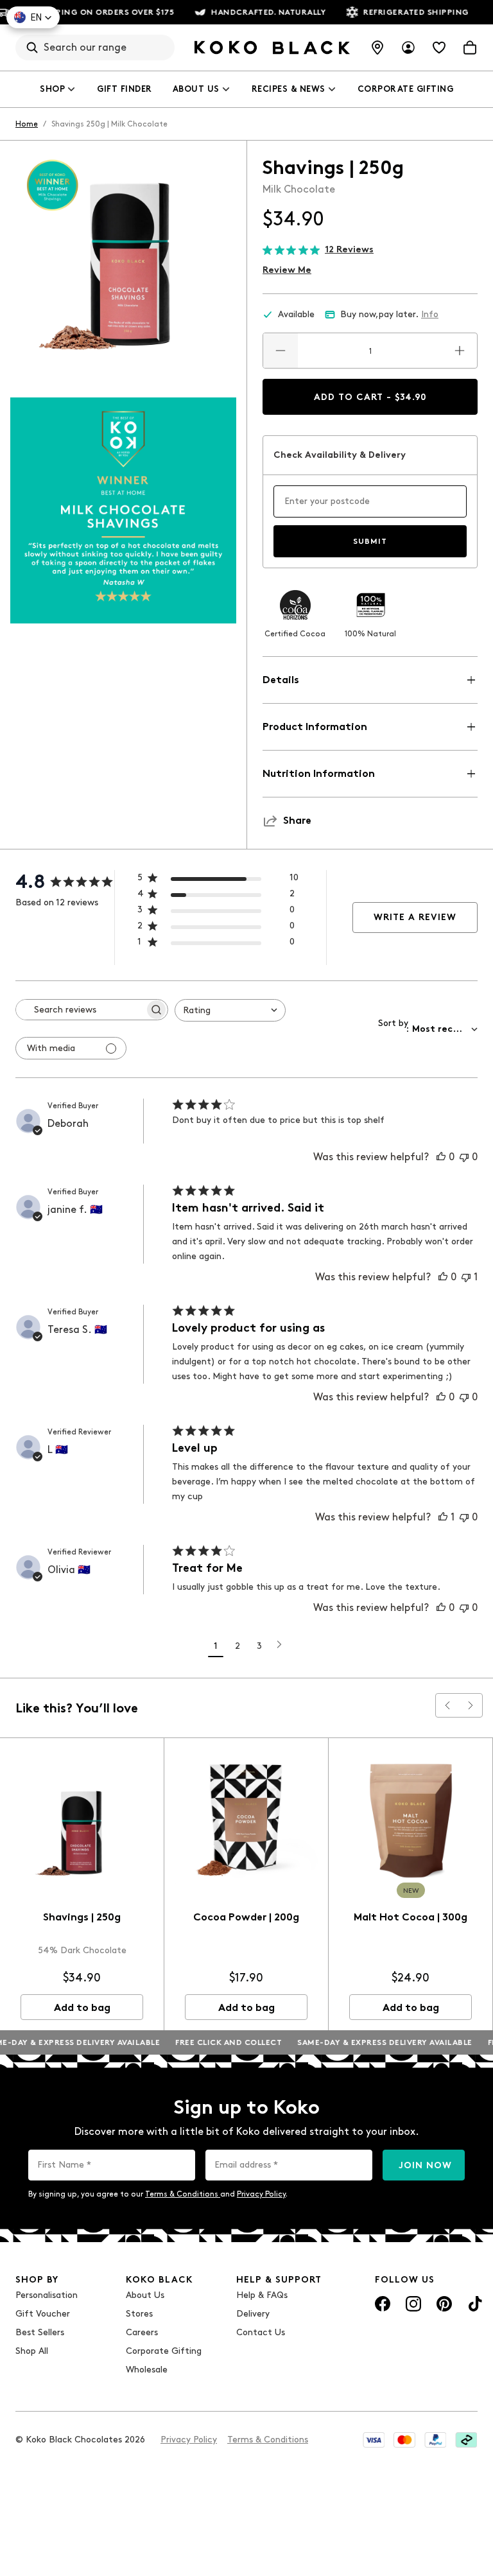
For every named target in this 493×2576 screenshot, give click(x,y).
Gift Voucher (43, 2314)
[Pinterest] (444, 2304)
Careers (142, 2332)
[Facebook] (383, 2304)
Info (430, 314)
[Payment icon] (374, 2440)
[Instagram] (413, 2304)
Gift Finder (125, 89)
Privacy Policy (261, 2194)
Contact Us (261, 2332)
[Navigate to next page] (279, 1644)
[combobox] (230, 1010)
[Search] (32, 48)
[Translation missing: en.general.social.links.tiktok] (475, 2304)
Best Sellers (40, 2332)
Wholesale (147, 2370)
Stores (139, 2314)
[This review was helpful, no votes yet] (441, 1157)
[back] (447, 1705)
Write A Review (415, 917)
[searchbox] (80, 1010)
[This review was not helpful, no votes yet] (464, 1157)
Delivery (253, 2314)
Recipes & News (289, 89)
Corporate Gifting (406, 89)
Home (27, 124)
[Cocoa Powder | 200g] (246, 1820)
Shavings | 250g (82, 1917)
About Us (196, 89)
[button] (33, 17)
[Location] (377, 48)
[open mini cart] (470, 48)
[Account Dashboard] (408, 48)
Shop (52, 89)
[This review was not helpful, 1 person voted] (466, 1277)
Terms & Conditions (183, 2194)
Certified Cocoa (295, 634)
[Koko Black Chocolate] (272, 48)
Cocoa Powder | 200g (246, 1917)
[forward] (471, 1705)
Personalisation (47, 2295)
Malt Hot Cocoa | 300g (411, 1917)
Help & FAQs (262, 2295)
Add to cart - (370, 397)
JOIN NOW (425, 2165)
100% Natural (370, 634)
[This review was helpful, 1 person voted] (443, 1517)
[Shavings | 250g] (82, 1820)
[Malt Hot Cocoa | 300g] (411, 1820)
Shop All (32, 2351)
